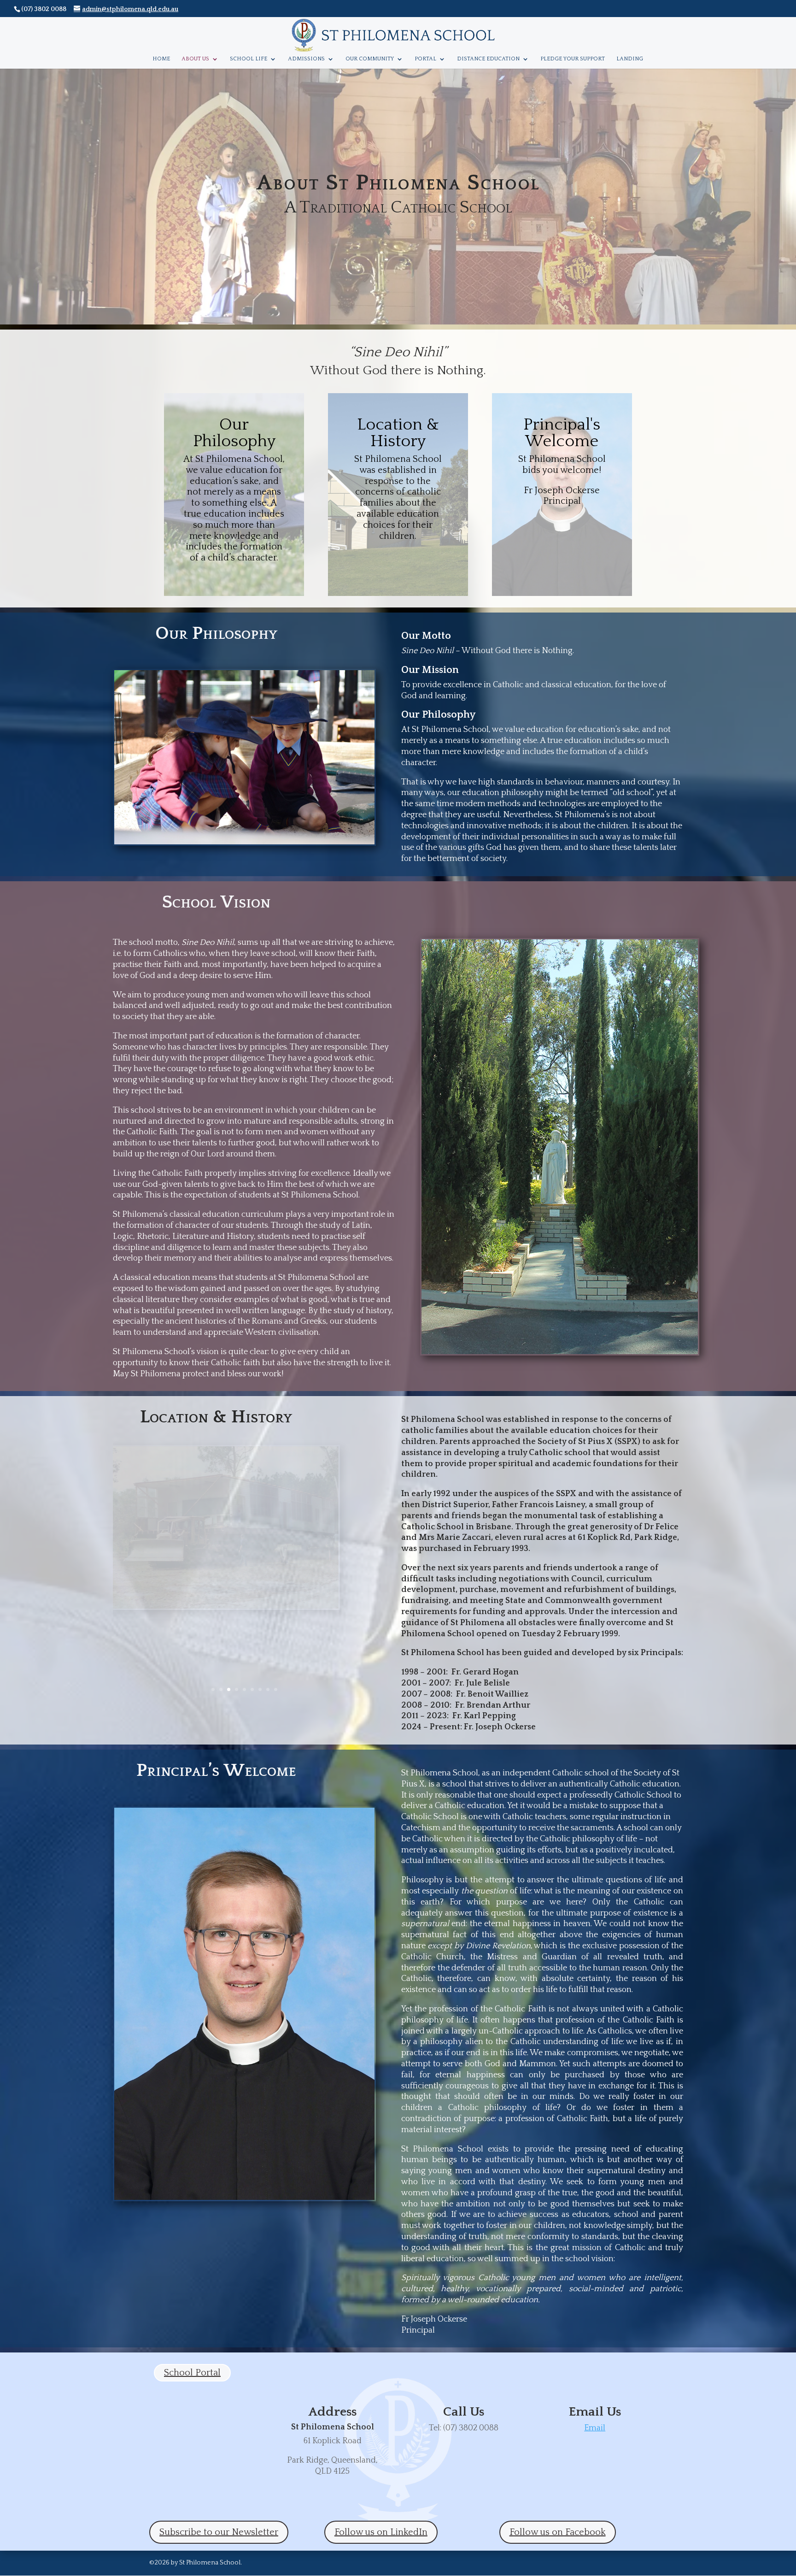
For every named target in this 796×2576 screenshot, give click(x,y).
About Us (195, 59)
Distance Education (488, 59)
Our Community (370, 59)
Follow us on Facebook (558, 2532)
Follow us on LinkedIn (381, 2532)
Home (161, 59)
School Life (249, 59)
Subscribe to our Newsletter (219, 2532)
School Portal (192, 2373)
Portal (425, 59)
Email (595, 2428)
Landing (630, 59)
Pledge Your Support (573, 59)
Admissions (306, 59)
